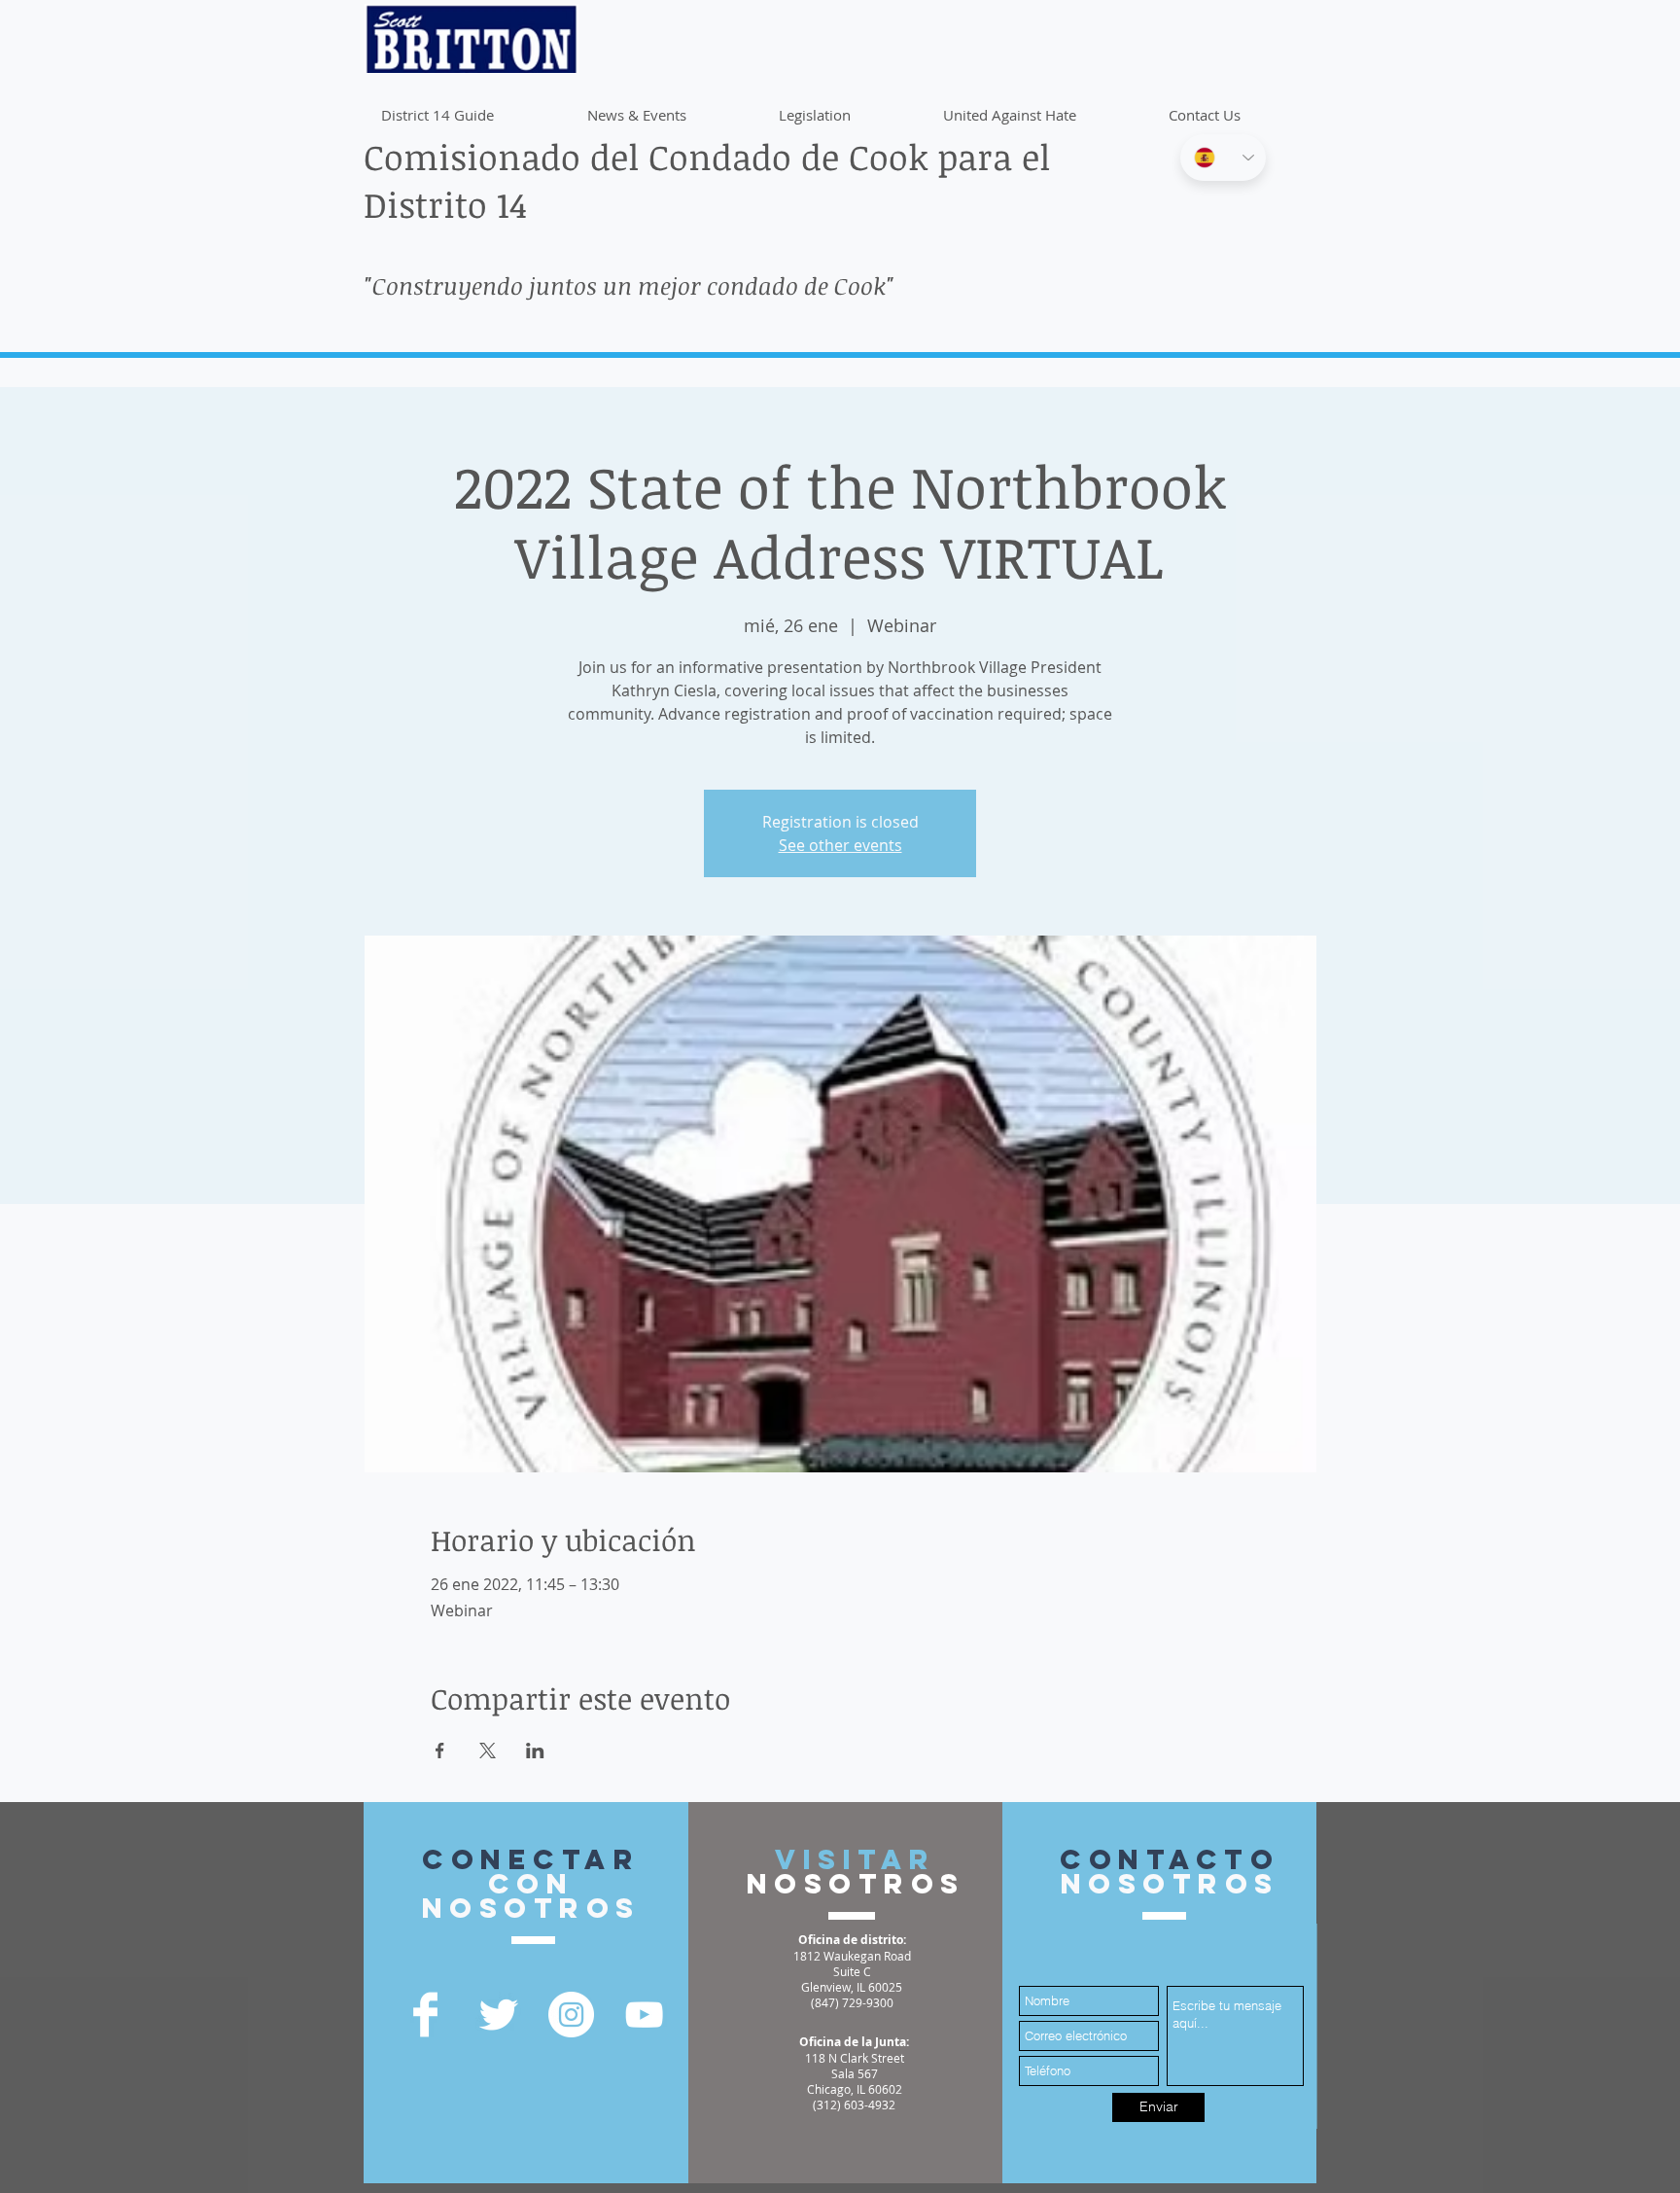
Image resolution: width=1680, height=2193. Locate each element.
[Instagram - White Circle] (571, 2015)
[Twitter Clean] (498, 2015)
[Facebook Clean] (425, 2015)
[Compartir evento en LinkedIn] (535, 1751)
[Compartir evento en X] (488, 1751)
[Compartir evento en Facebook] (440, 1751)
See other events (840, 845)
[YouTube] (644, 2015)
